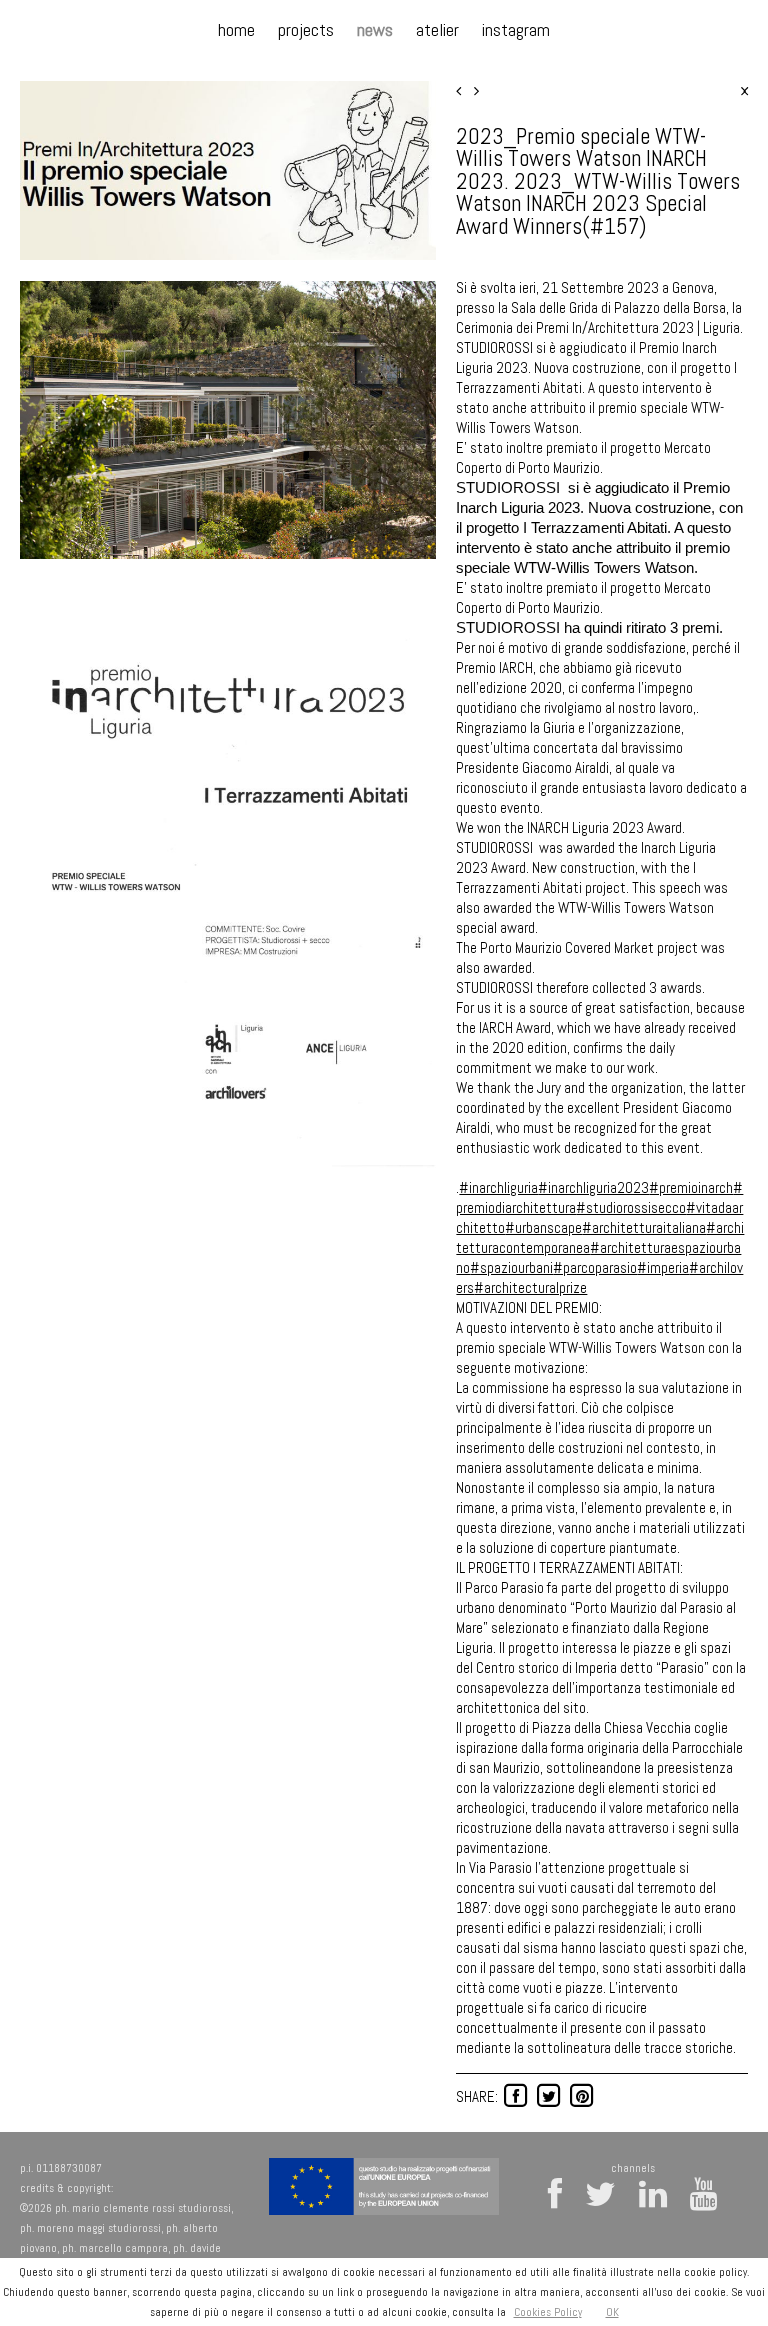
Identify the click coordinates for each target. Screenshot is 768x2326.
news (375, 29)
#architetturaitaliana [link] (644, 1227)
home (236, 29)
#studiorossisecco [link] (631, 1207)
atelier (437, 29)
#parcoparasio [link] (595, 1267)
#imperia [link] (663, 1267)
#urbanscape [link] (543, 1227)
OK (612, 2312)
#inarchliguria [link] (498, 1187)
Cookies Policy (548, 2312)
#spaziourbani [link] (511, 1267)
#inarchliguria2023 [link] (593, 1187)
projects (306, 29)
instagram (516, 29)
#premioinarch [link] (691, 1187)
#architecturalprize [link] (530, 1287)
